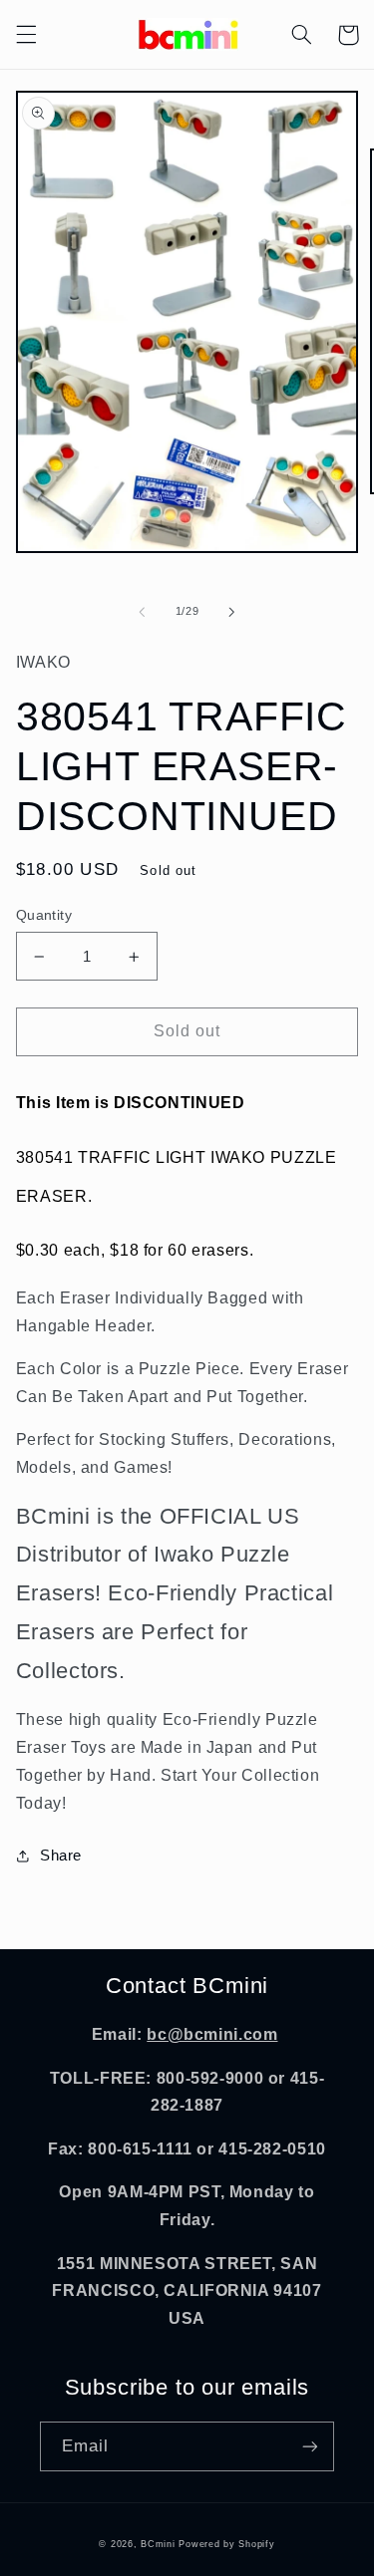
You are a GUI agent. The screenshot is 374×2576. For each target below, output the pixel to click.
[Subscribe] (310, 2446)
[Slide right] (232, 612)
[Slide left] (142, 612)
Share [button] (61, 1856)
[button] (26, 35)
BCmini (158, 2544)
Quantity (44, 915)
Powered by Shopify (226, 2544)
